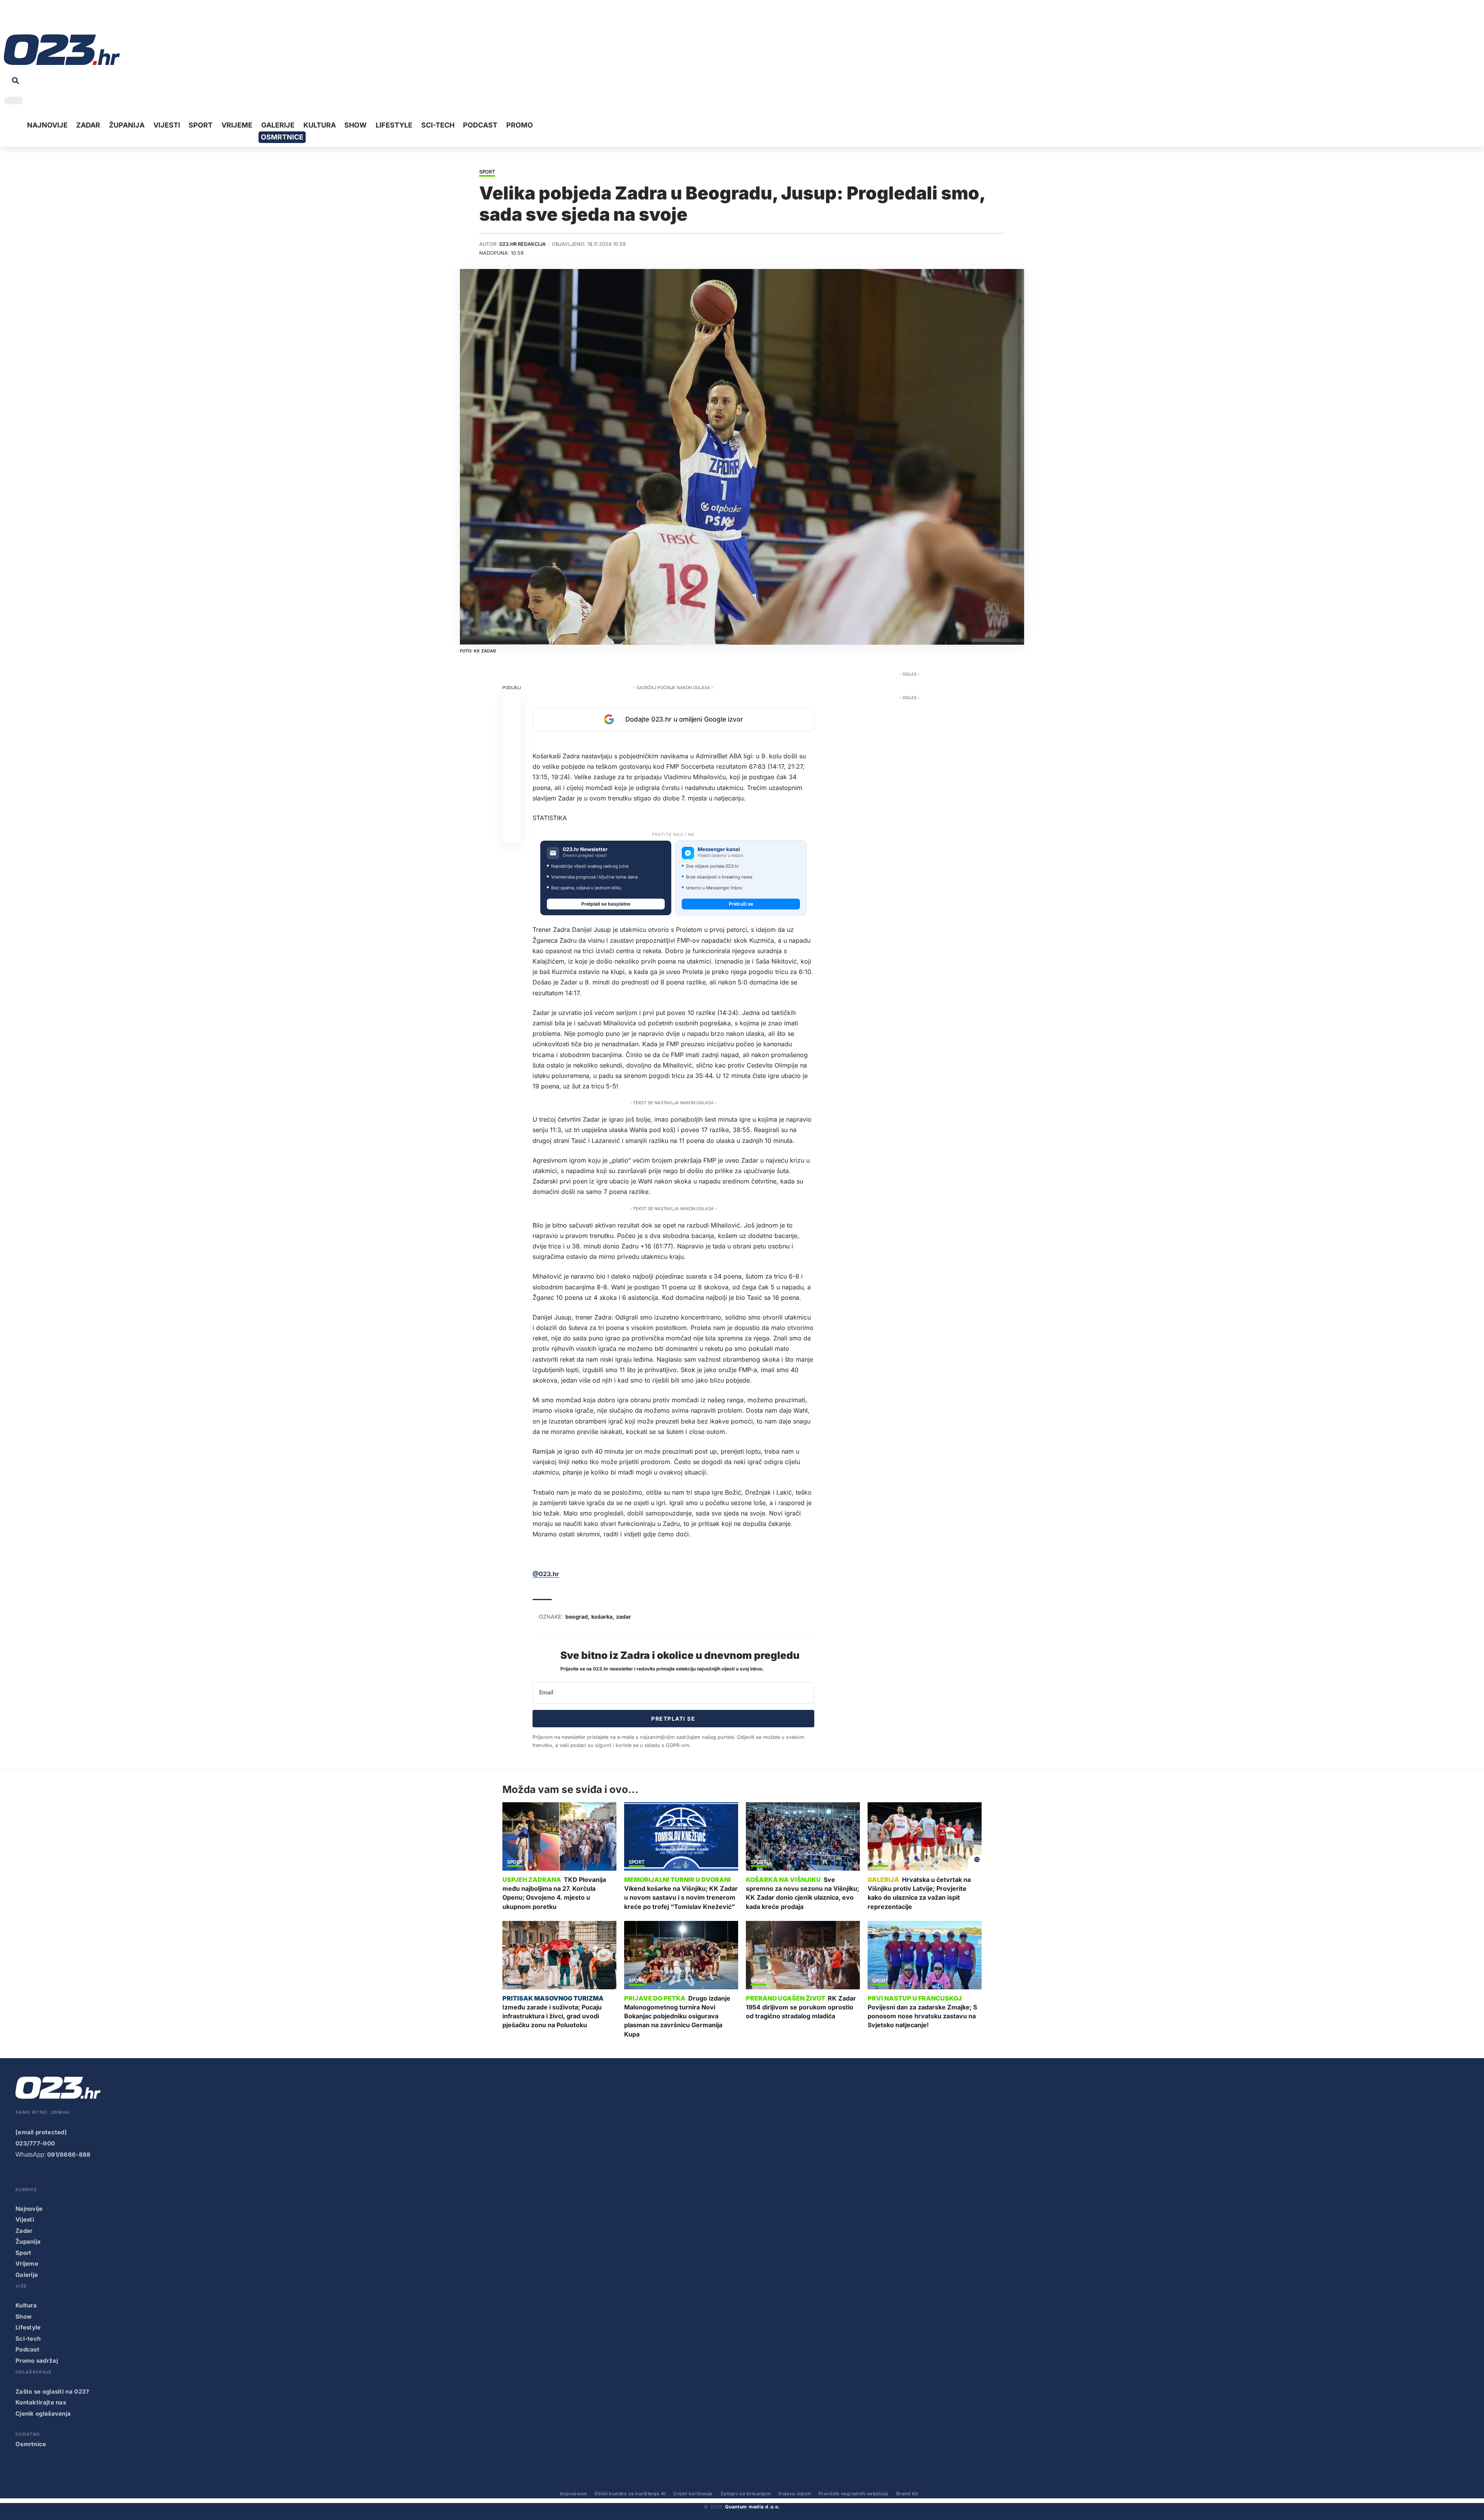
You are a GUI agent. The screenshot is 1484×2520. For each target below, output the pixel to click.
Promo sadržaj (37, 2361)
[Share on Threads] (512, 797)
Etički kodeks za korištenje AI (630, 2494)
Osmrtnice (31, 2444)
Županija (28, 2242)
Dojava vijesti (795, 2494)
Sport (487, 172)
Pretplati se (673, 1719)
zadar (624, 1617)
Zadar (515, 1981)
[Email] (512, 834)
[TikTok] (45, 19)
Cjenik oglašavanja (43, 2414)
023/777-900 (35, 2143)
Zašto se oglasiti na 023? (52, 2391)
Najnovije (29, 2209)
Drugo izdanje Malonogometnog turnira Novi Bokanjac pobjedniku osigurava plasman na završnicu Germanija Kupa (677, 2016)
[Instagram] (33, 19)
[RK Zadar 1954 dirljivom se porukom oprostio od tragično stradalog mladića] (803, 1955)
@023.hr (546, 1574)
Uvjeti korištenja (693, 2494)
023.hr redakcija (522, 244)
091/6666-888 (69, 2155)
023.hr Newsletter (585, 849)
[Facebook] (9, 19)
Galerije (27, 2275)
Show (24, 2317)
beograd (577, 1617)
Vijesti (25, 2219)
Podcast (27, 2349)
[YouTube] (21, 19)
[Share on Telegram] (512, 778)
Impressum (574, 2494)
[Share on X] (512, 723)
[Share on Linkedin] (512, 760)
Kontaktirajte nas (41, 2402)
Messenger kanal (719, 849)
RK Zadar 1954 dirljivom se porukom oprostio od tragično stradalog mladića (801, 2007)
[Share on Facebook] (512, 704)
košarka (602, 1617)
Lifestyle (28, 2327)
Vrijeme (27, 2264)
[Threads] (81, 19)
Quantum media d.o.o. (752, 2507)
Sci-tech (28, 2339)
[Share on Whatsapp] (512, 741)
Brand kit (907, 2494)
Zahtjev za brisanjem (746, 2494)
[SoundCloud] (57, 19)
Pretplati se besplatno (606, 904)
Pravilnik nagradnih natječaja (853, 2494)
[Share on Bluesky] (512, 816)
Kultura (26, 2305)
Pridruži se (741, 904)
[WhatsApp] (69, 19)
